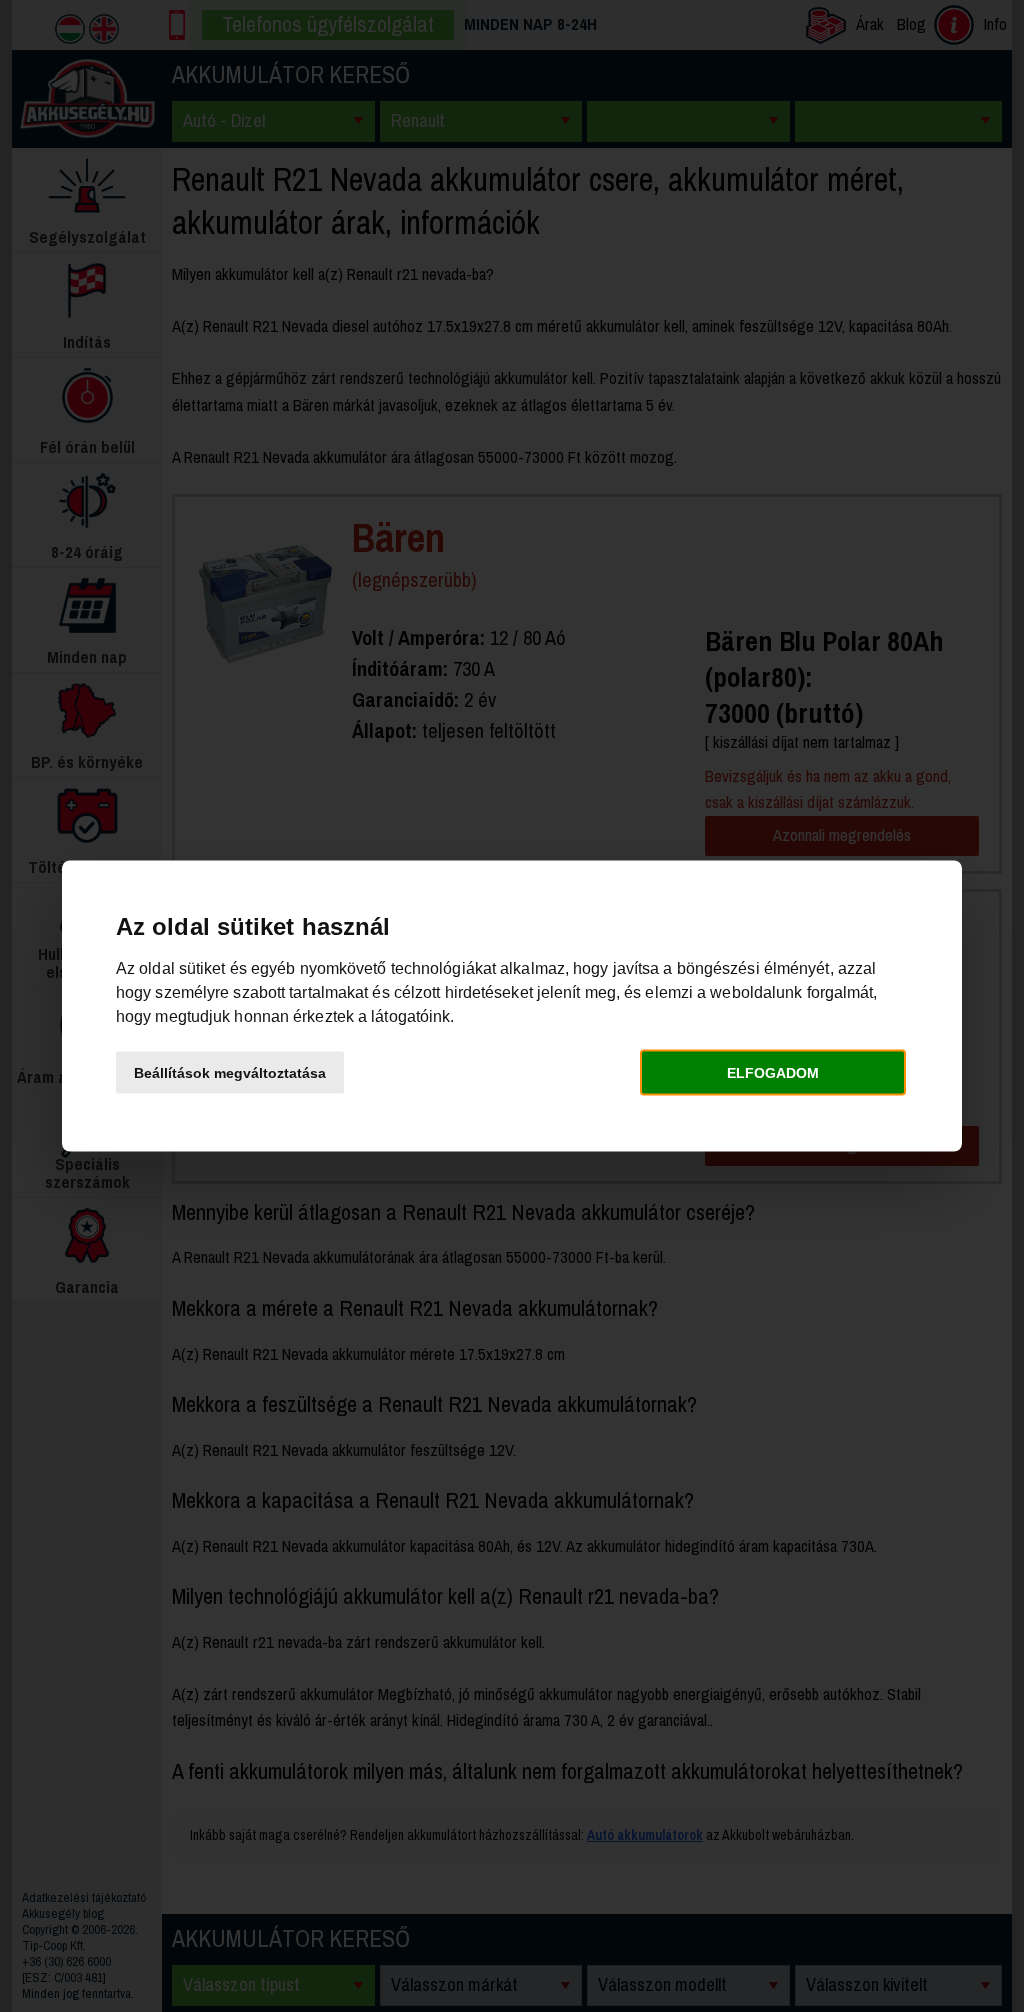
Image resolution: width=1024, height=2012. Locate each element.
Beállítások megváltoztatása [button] (230, 1072)
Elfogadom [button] (773, 1072)
